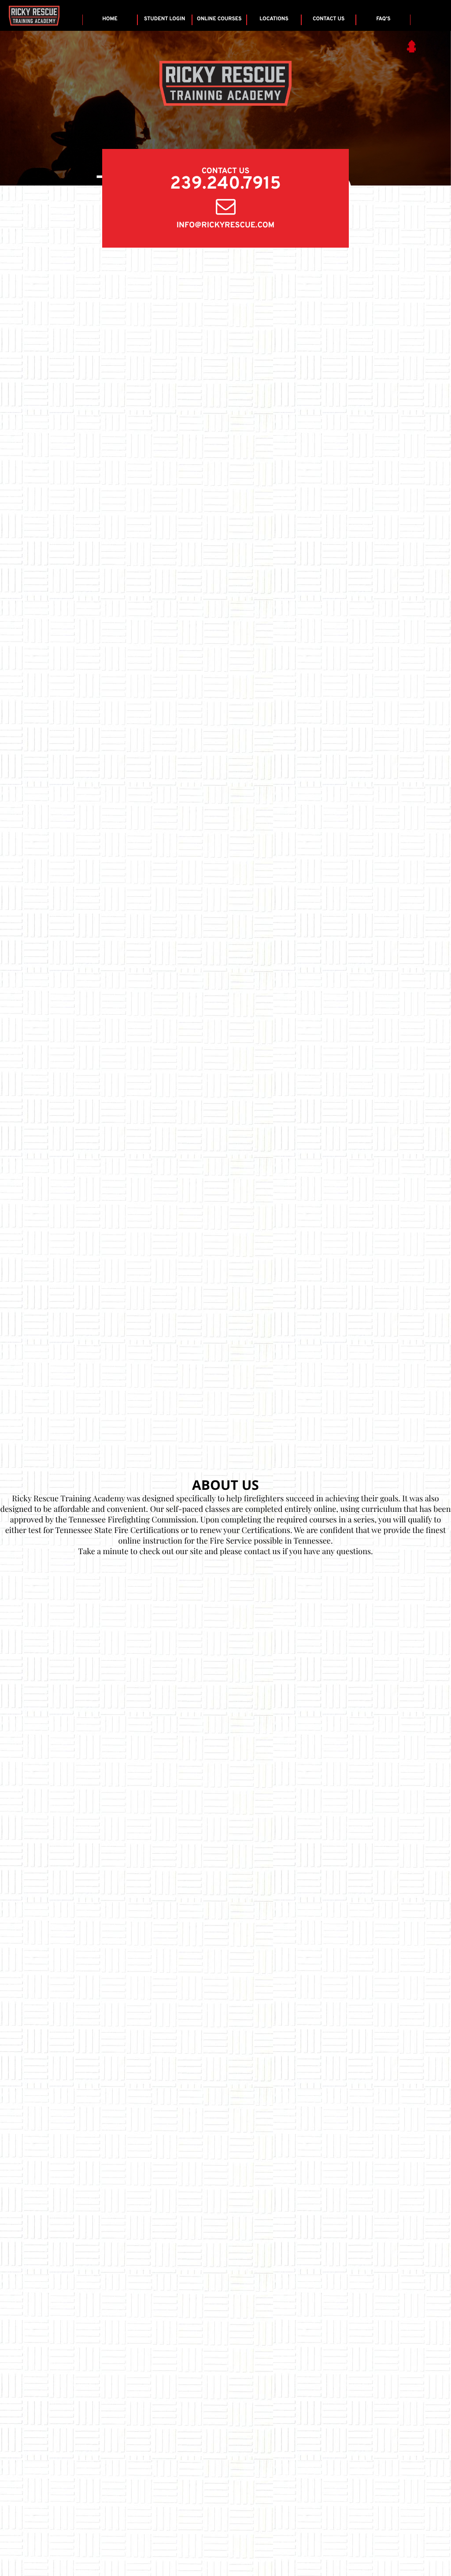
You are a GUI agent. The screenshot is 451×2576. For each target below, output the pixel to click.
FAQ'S (383, 19)
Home (110, 19)
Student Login (165, 19)
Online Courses (219, 19)
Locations (274, 19)
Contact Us (329, 19)
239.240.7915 (225, 185)
